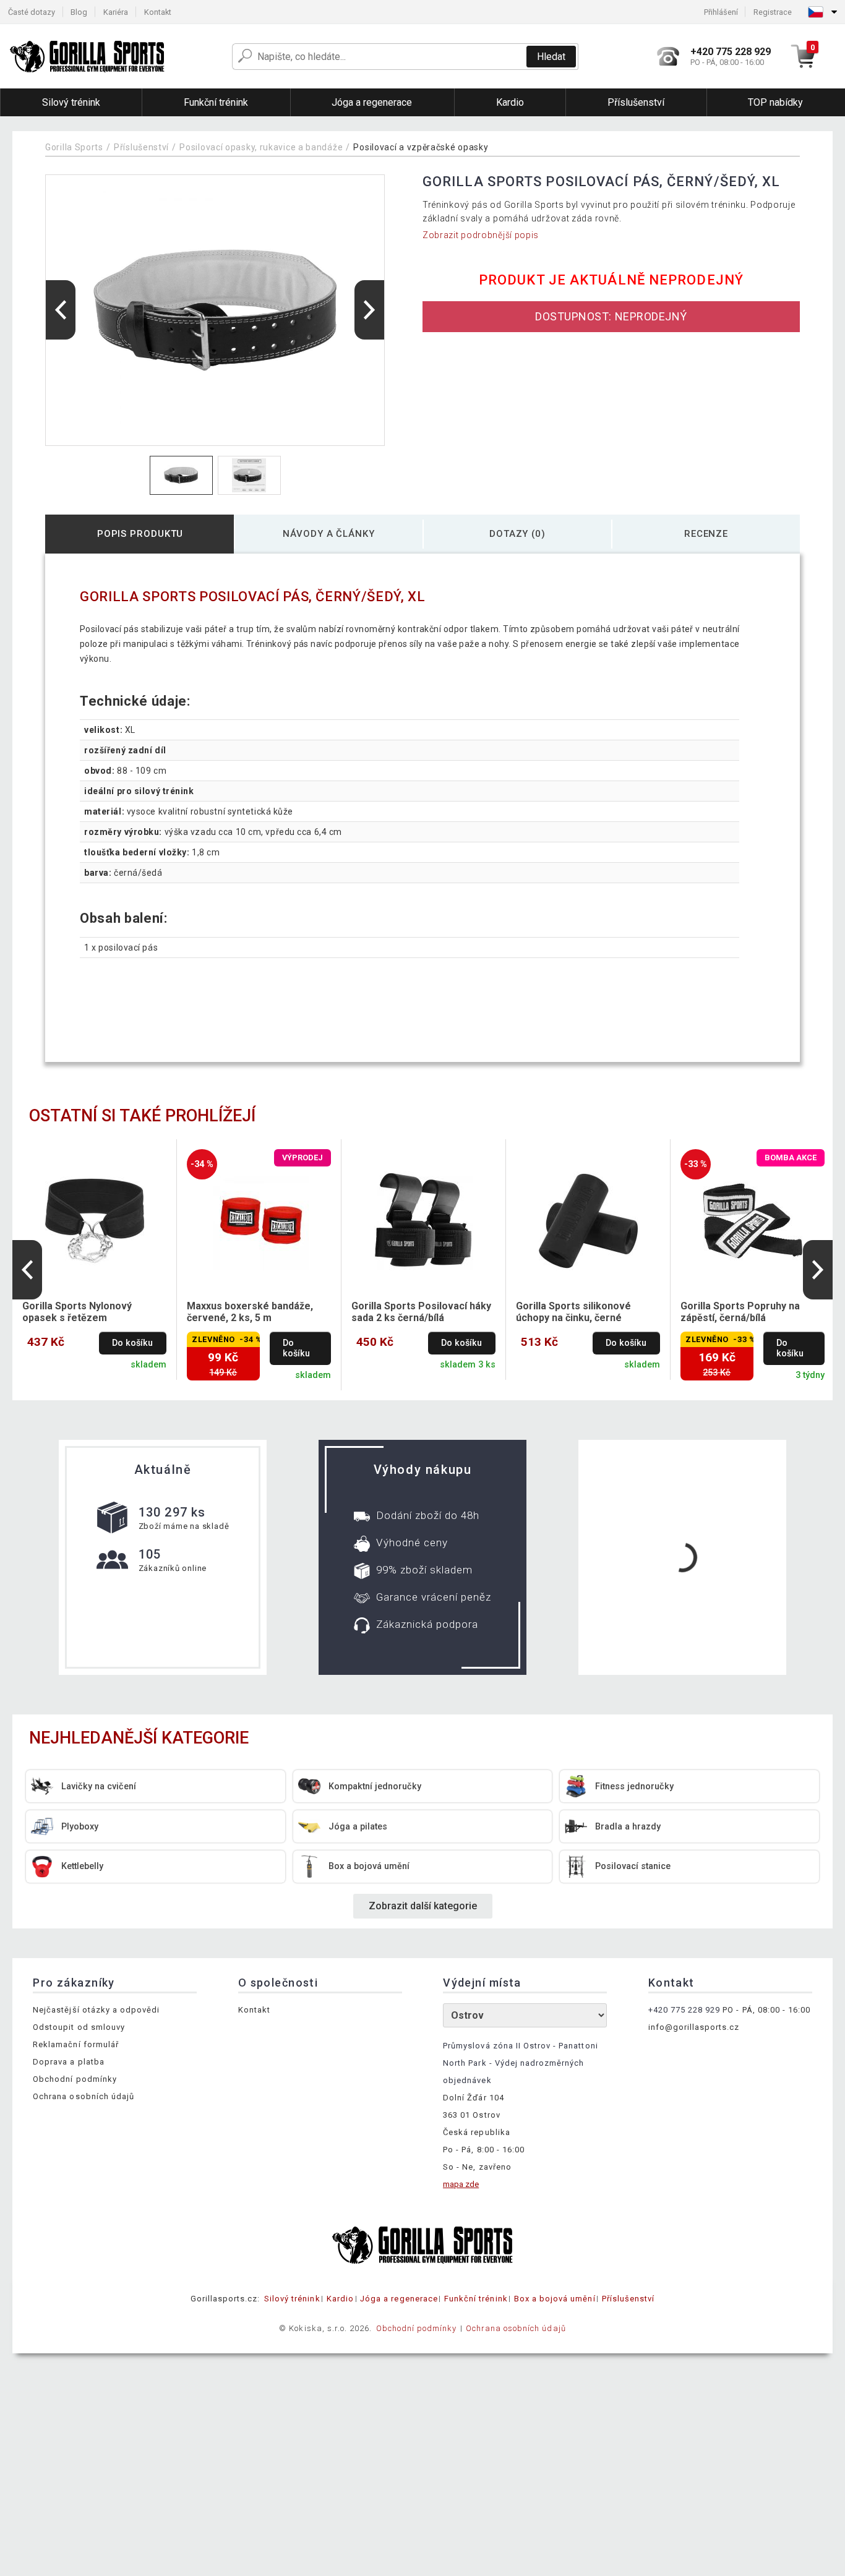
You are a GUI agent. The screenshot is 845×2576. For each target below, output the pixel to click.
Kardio (340, 2299)
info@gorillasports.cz (694, 2027)
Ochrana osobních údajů (84, 2096)
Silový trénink (292, 2299)
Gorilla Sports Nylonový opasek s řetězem (77, 1312)
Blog (79, 12)
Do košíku (132, 1343)
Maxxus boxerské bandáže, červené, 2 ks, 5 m (250, 1312)
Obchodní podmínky (75, 2079)
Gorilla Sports (74, 147)
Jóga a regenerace (399, 2299)
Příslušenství (141, 147)
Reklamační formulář (76, 2044)
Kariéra (116, 12)
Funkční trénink (476, 2299)
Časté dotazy (32, 12)
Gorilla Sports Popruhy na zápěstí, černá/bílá (740, 1312)
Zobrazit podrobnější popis (481, 235)
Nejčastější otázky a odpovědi (96, 2010)
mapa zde (461, 2184)
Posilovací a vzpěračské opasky (421, 147)
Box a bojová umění (555, 2299)
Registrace (773, 12)
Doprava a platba (69, 2062)
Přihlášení (721, 12)
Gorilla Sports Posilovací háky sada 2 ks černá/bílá (421, 1312)
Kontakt (158, 12)
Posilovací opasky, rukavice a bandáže (261, 147)
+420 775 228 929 (684, 2010)
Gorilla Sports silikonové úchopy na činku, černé (573, 1312)
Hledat (551, 57)
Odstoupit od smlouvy (79, 2027)
